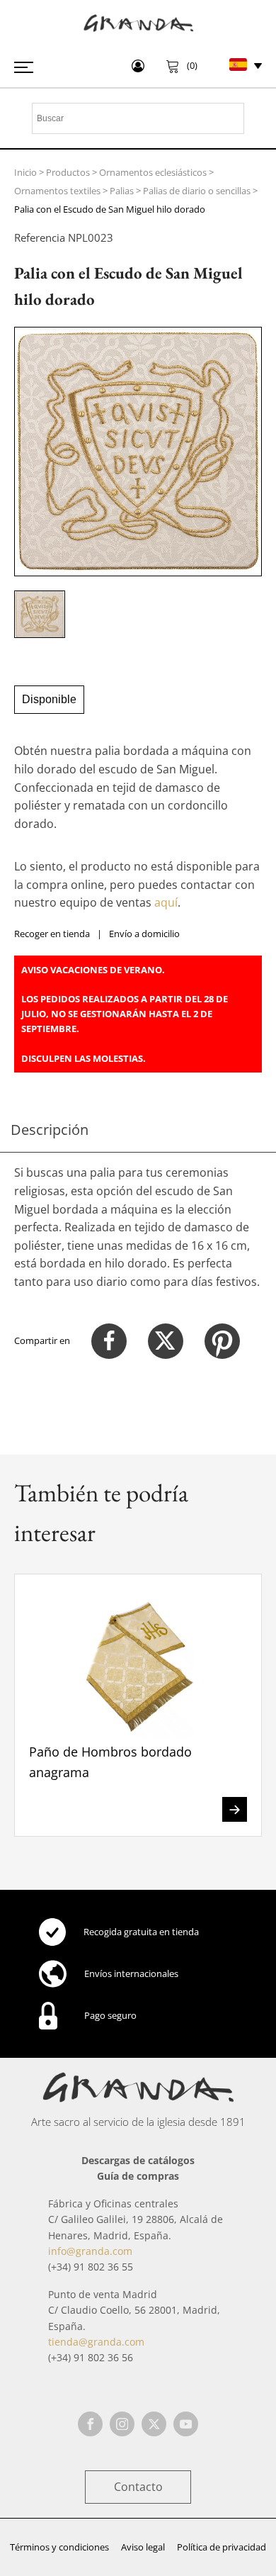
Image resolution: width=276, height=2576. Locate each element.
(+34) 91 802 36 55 (91, 2267)
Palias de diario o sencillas (197, 191)
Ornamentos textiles (57, 191)
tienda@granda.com (96, 2342)
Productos (68, 172)
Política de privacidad (222, 2547)
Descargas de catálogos (138, 2160)
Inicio (25, 172)
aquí (166, 902)
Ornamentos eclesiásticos (153, 172)
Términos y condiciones (59, 2547)
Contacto (138, 2487)
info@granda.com (90, 2251)
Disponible (49, 699)
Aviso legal (143, 2547)
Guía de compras (138, 2176)
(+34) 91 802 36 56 (91, 2357)
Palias (122, 191)
